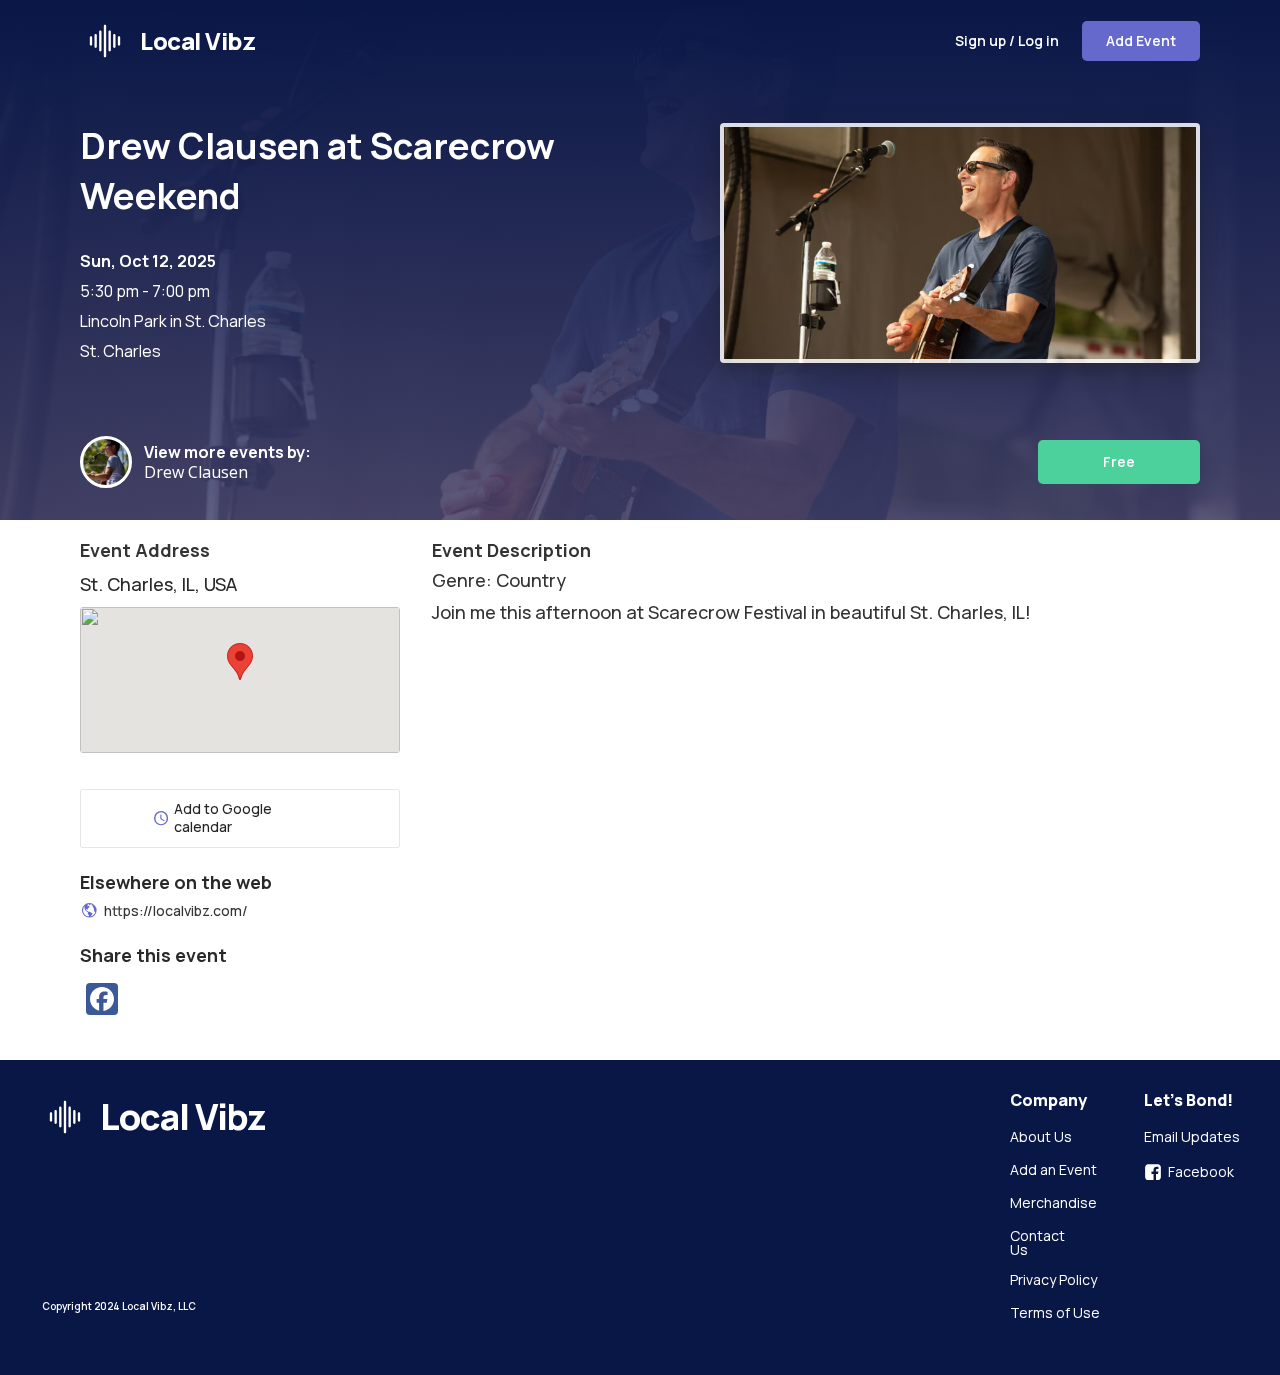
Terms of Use (1055, 1314)
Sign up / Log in (1007, 40)
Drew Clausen (200, 472)
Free (1119, 461)
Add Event (1141, 40)
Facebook (1201, 1172)
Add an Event (1053, 1171)
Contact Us (1039, 1243)
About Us (1041, 1138)
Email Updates (1192, 1138)
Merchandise (1053, 1204)
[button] (240, 661)
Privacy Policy (1053, 1281)
